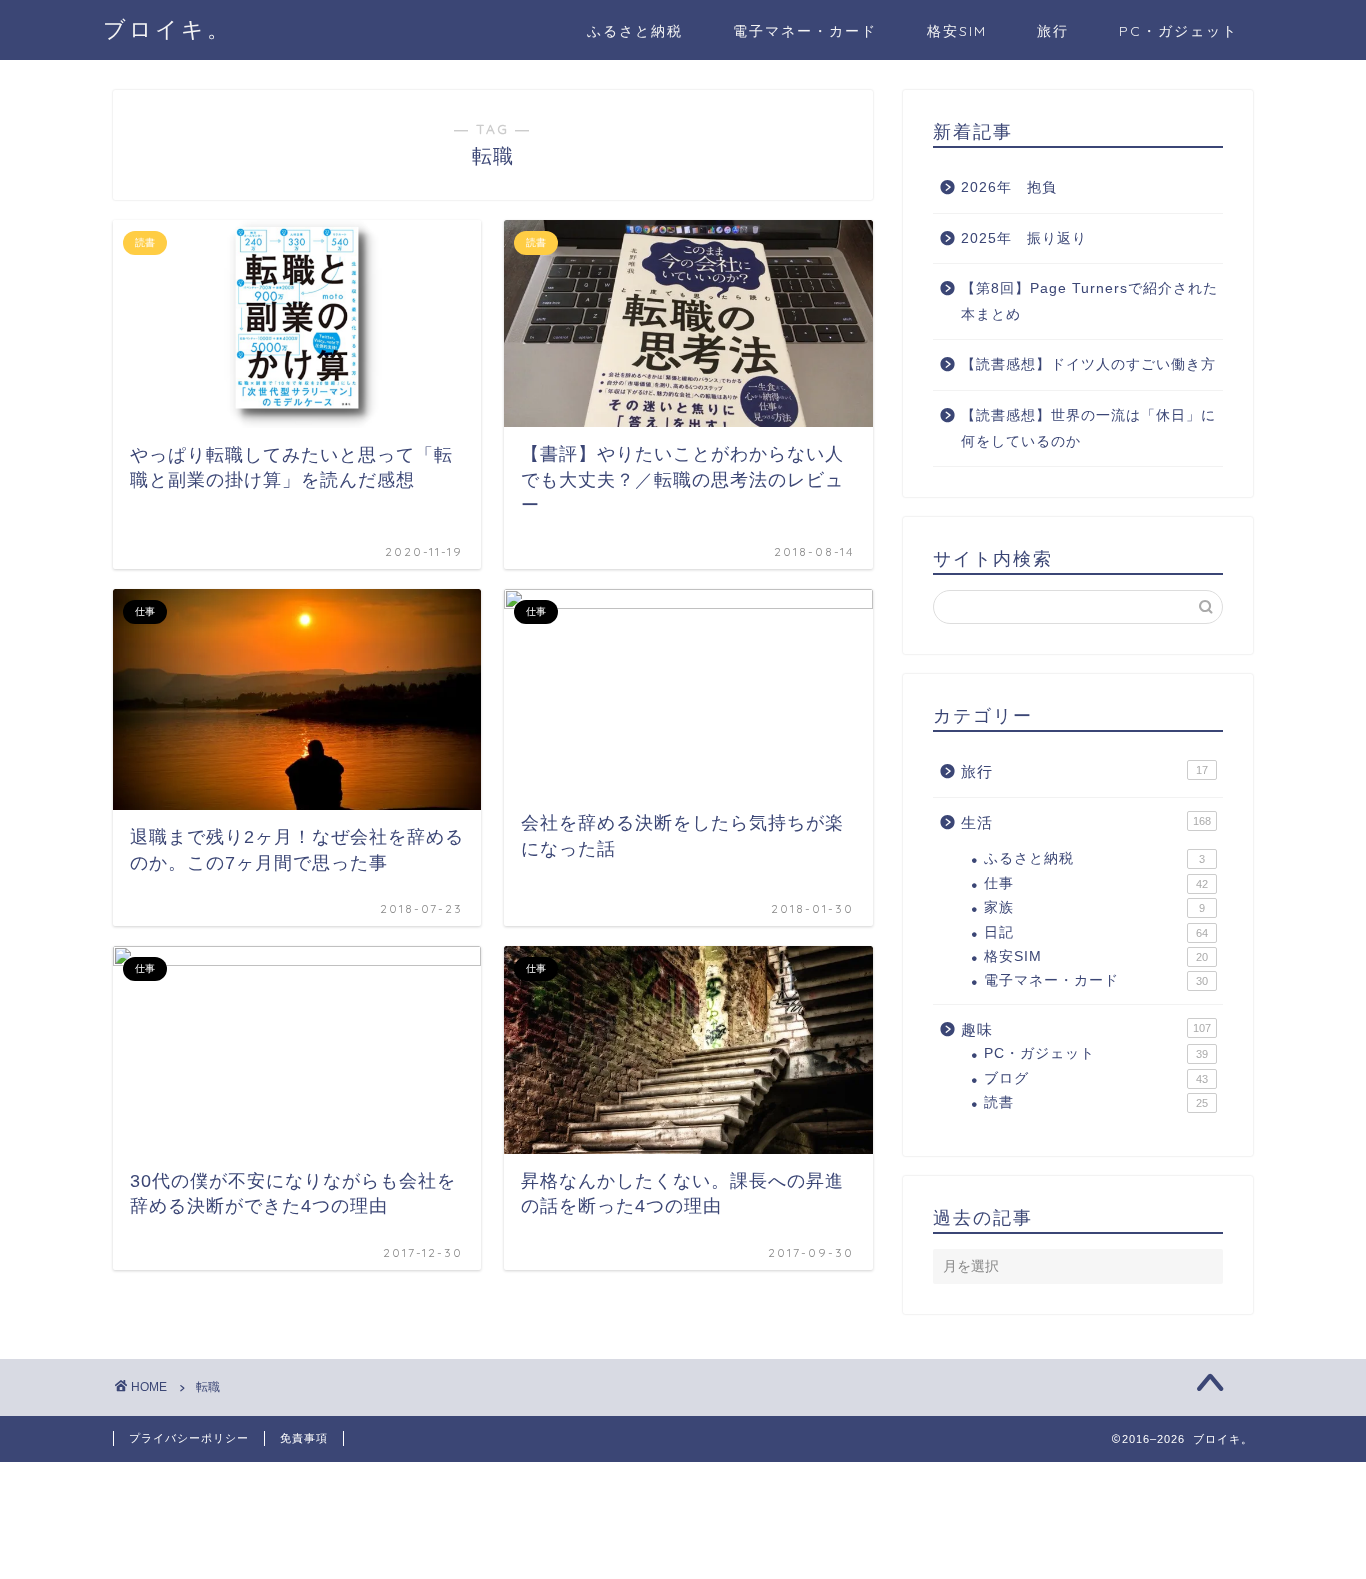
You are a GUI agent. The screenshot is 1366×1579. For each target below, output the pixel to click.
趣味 (1086, 1029)
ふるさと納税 (635, 31)
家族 (1094, 907)
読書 (1096, 1102)
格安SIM (957, 31)
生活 (1086, 822)
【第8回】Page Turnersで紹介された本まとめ (1089, 301)
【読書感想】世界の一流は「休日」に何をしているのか (1088, 428)
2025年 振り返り (1024, 238)
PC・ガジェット (1178, 31)
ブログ (1096, 1078)
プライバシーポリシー (189, 1438)
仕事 (1096, 883)
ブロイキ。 (167, 28)
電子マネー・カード (805, 31)
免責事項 (304, 1438)
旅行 (1053, 31)
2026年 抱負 (1009, 187)
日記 (1096, 932)
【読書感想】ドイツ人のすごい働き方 (1088, 364)
